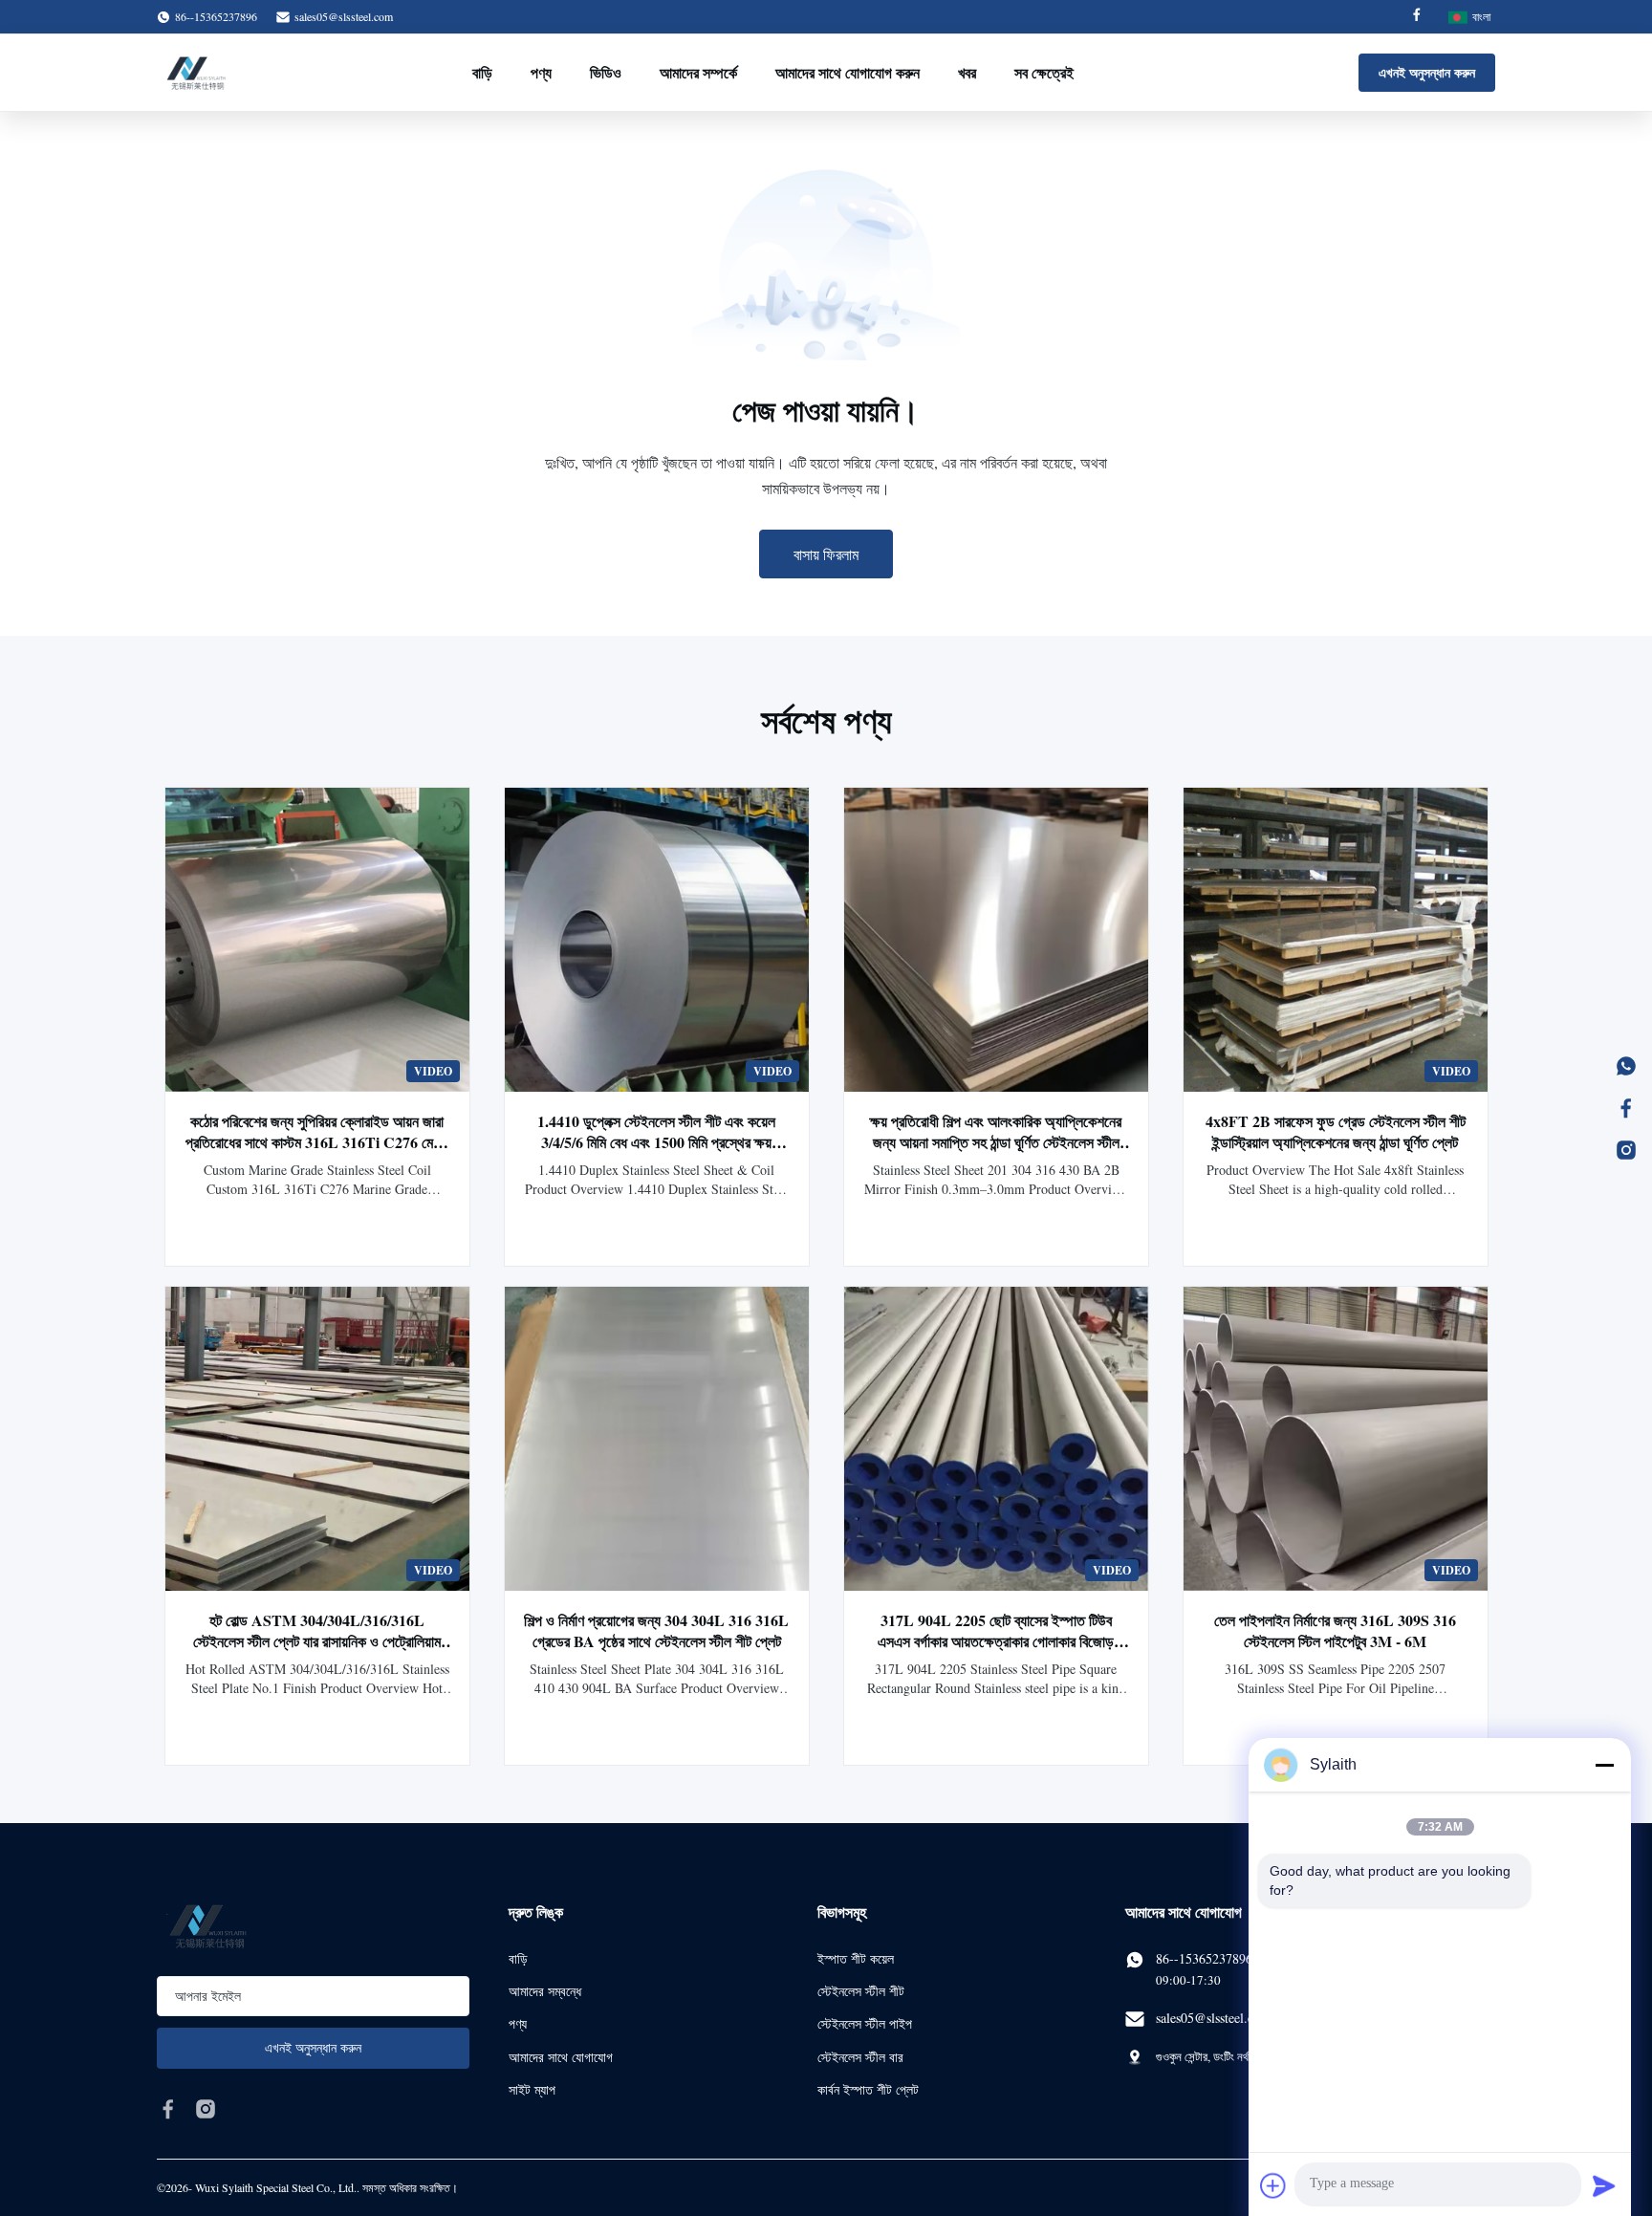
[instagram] (206, 2109)
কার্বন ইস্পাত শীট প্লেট (868, 2089)
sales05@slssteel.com (344, 16)
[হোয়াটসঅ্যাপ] (1626, 1066)
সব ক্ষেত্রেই (1044, 72)
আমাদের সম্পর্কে (698, 72)
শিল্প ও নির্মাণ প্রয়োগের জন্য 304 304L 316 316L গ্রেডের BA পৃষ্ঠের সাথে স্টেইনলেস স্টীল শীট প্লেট (656, 1630)
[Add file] (1273, 2185)
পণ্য (541, 72)
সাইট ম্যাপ (532, 2089)
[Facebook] (1417, 17)
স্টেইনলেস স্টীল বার (860, 2057)
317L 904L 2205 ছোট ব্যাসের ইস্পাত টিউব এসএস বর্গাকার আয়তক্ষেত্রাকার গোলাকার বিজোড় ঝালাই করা (996, 1641)
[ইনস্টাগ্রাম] (1626, 1150)
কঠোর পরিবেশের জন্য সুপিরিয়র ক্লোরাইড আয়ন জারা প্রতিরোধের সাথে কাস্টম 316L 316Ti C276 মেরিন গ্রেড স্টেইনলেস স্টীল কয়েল (317, 1142)
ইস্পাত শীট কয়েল (856, 1958)
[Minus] (1604, 1765)
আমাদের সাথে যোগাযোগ (561, 2057)
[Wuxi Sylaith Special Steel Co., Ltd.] (196, 73)
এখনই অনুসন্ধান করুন (1427, 72)
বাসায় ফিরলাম (826, 554)
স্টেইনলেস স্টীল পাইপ (865, 2023)
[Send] (1604, 2185)
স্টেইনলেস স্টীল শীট (861, 1991)
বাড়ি (482, 72)
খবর (967, 72)
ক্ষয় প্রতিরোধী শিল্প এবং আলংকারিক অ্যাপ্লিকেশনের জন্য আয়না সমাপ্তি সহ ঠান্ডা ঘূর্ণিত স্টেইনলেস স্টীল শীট (996, 1142)
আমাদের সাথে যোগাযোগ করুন (848, 72)
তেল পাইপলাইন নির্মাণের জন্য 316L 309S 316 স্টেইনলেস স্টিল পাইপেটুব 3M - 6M (1335, 1630)
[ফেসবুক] (1626, 1108)
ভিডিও (606, 72)
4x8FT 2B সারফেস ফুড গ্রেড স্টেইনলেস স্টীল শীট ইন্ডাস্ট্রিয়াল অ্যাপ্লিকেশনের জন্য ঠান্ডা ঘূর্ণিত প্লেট (1336, 1131)
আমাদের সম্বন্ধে (545, 1991)
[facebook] (168, 2109)
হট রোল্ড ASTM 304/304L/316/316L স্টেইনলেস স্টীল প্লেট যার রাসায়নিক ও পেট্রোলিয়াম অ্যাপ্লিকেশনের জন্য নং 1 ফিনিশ (317, 1641)
